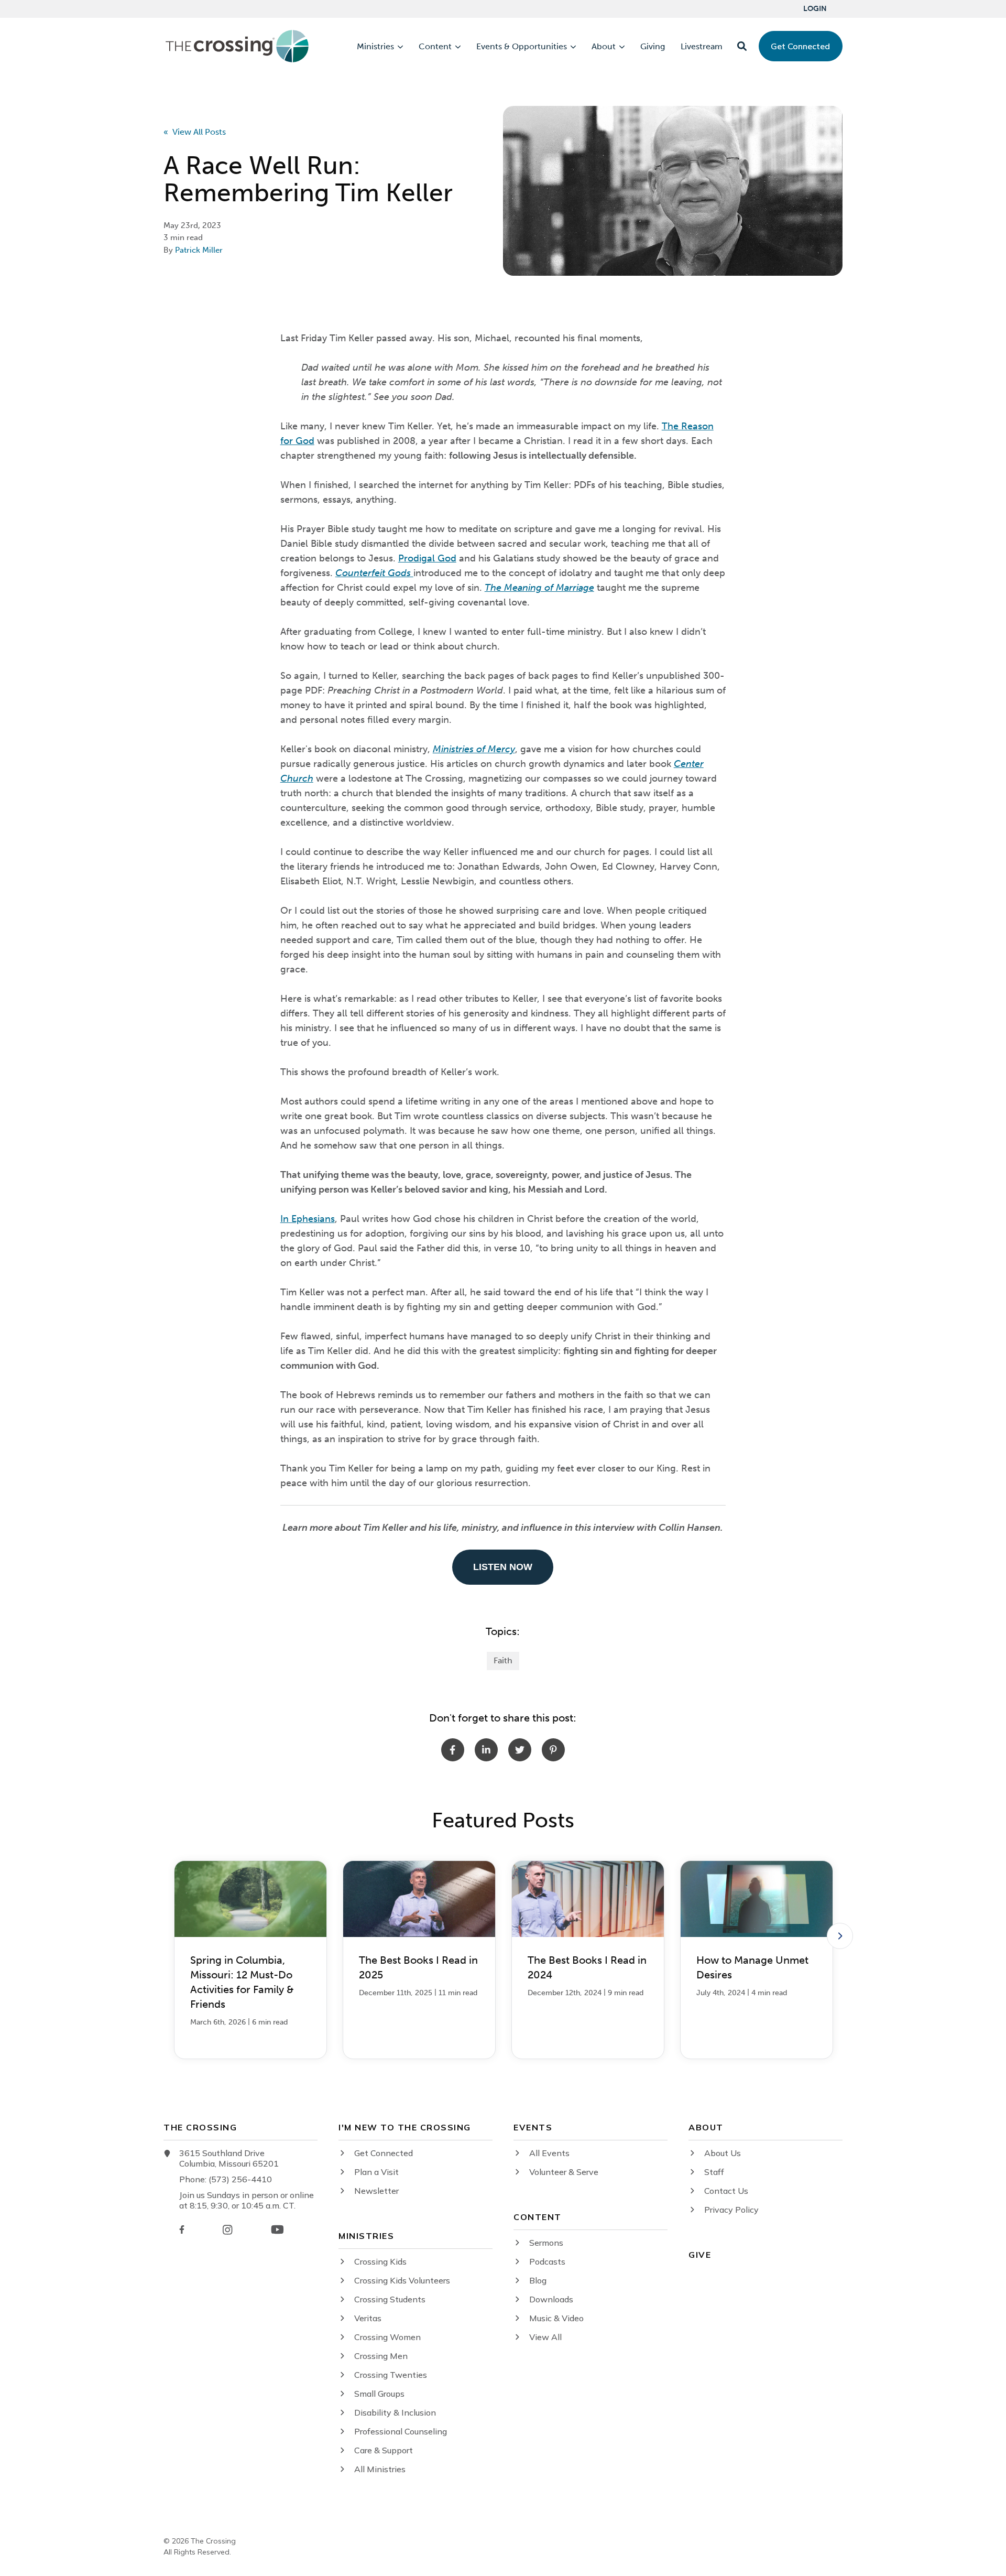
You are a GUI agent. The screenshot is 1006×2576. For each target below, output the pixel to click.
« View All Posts (195, 132)
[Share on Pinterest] (553, 1750)
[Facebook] (182, 2229)
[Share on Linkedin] (486, 1750)
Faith (503, 1660)
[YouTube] (277, 2229)
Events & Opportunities (522, 47)
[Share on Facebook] (453, 1750)
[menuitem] (815, 9)
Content (435, 47)
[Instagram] (227, 2230)
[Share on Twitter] (520, 1750)
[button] (742, 46)
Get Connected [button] (800, 46)
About (604, 47)
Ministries (375, 47)
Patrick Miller (199, 250)
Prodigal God (427, 558)
